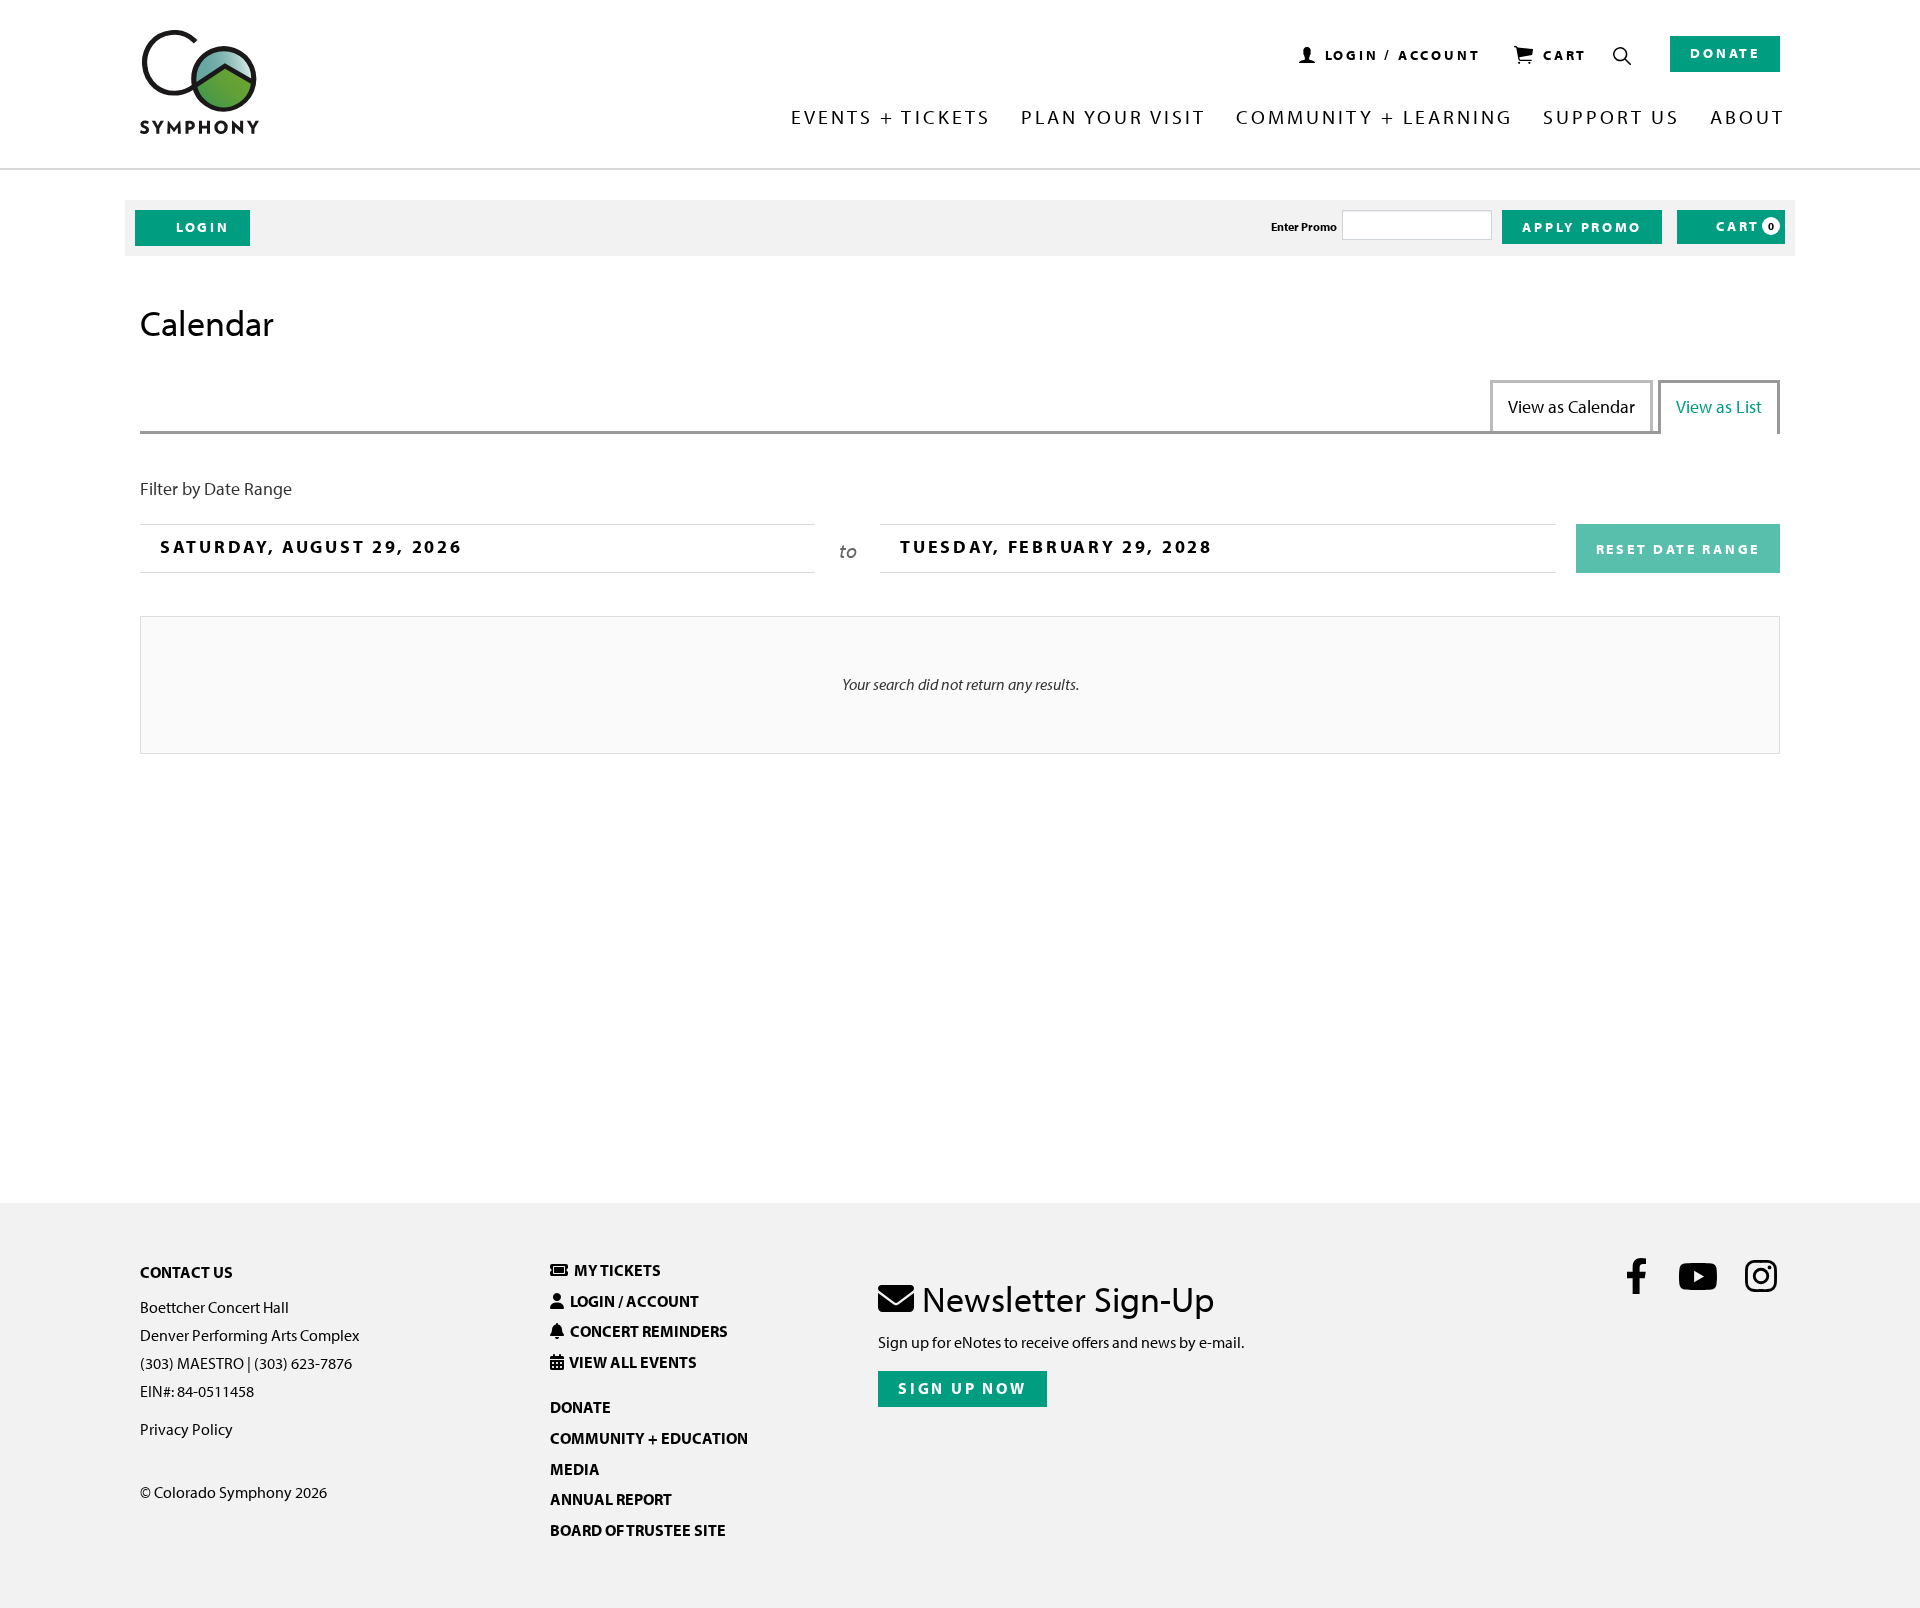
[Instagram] (1760, 1276)
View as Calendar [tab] (1571, 406)
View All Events (630, 1362)
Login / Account (631, 1301)
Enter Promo (1304, 227)
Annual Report (611, 1499)
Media (575, 1469)
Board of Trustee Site (638, 1530)
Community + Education (649, 1438)
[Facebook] (1636, 1276)
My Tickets (614, 1270)
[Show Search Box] (1622, 56)
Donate (1725, 53)
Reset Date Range (1678, 549)
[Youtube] (1698, 1276)
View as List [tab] (1719, 406)
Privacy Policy (186, 1429)
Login (203, 227)
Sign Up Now (962, 1388)
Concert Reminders (646, 1331)
